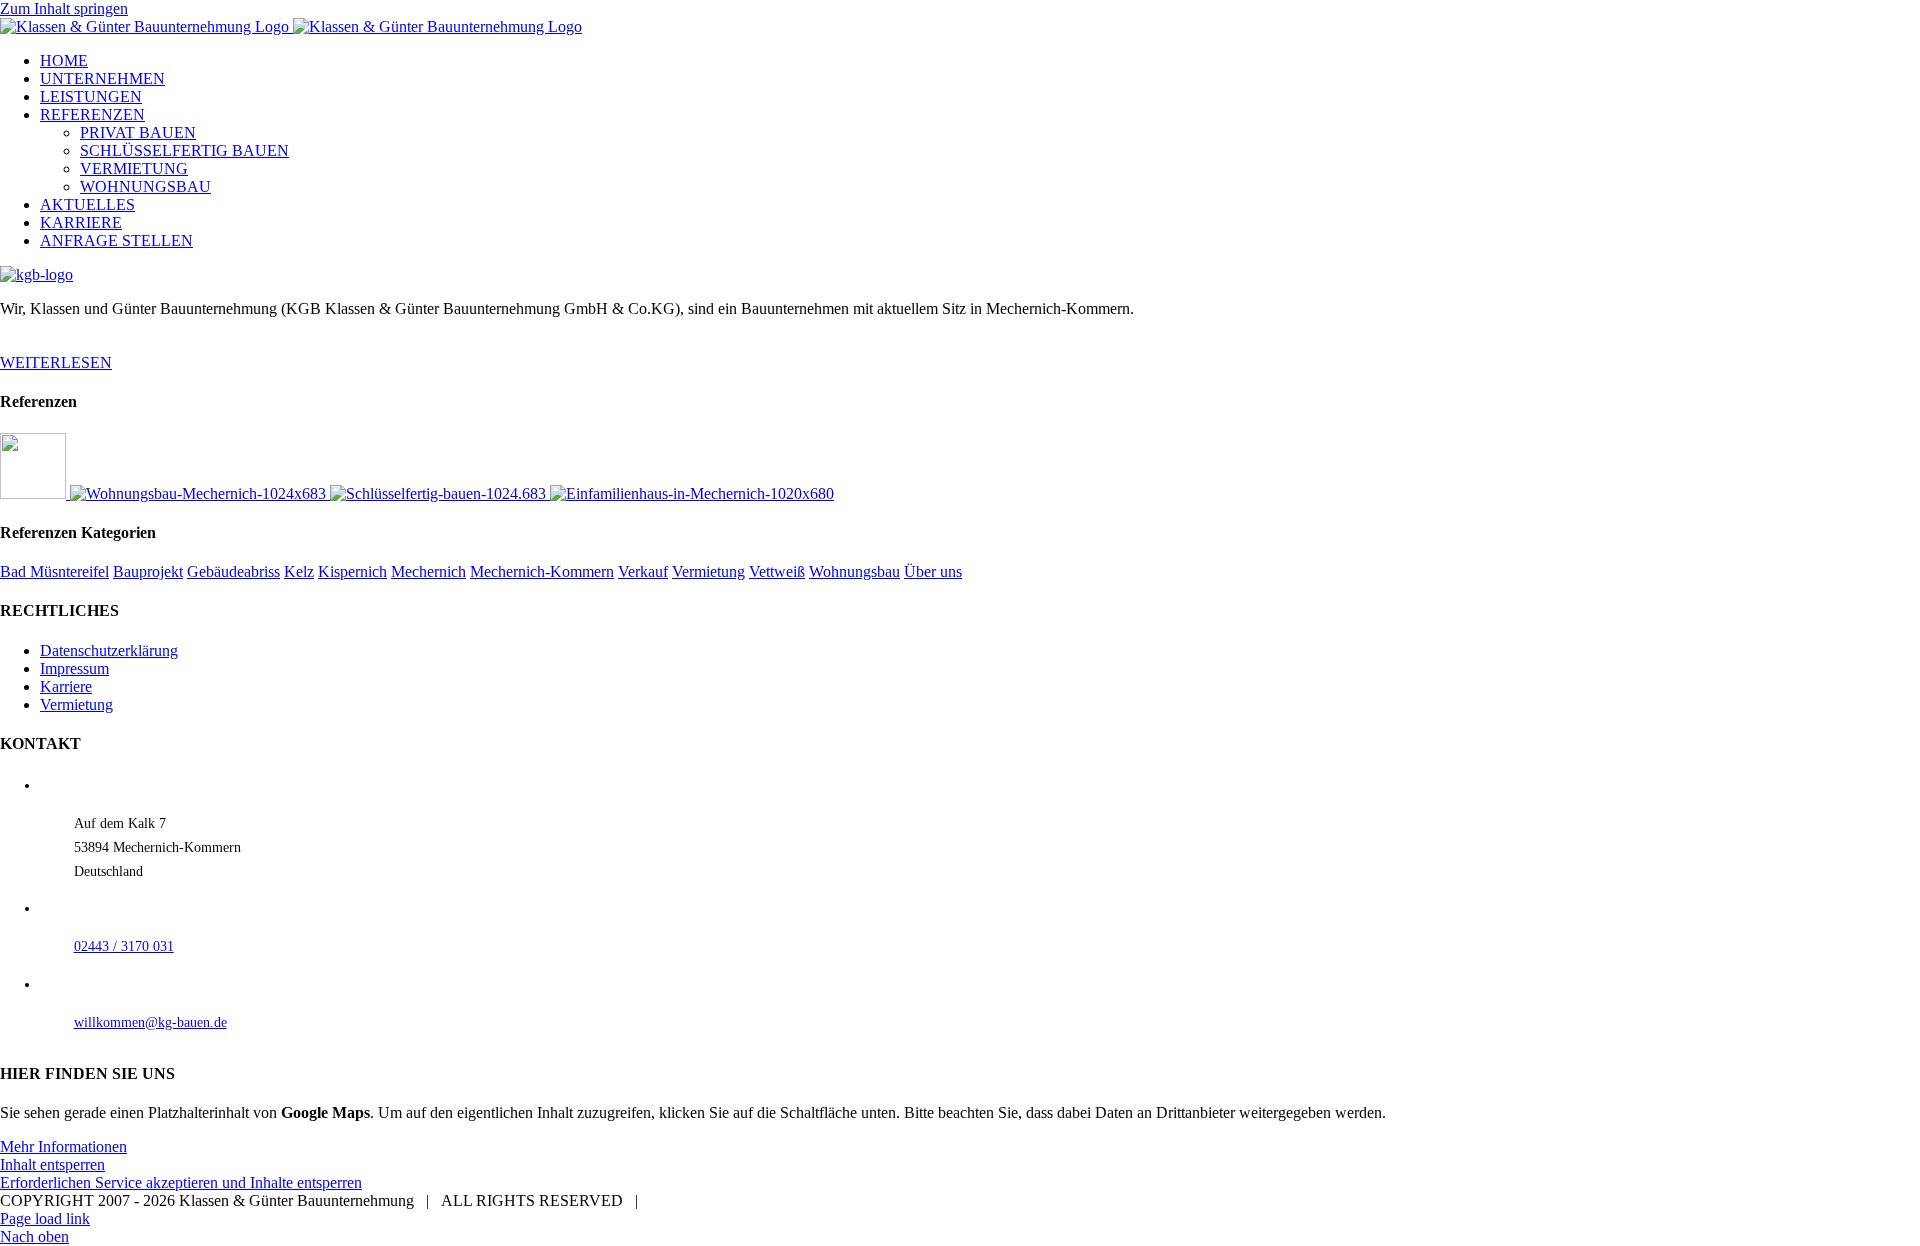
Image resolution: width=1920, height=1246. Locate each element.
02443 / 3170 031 (124, 946)
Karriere (66, 686)
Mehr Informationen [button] (63, 1146)
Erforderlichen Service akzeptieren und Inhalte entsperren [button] (181, 1182)
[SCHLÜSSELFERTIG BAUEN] (440, 493)
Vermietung (708, 571)
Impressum (74, 668)
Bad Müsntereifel (54, 571)
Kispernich (352, 571)
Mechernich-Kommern (542, 571)
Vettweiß (777, 571)
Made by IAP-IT (703, 1200)
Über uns (933, 571)
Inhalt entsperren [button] (52, 1164)
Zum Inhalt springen (64, 8)
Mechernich (428, 571)
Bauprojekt (148, 571)
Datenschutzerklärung (109, 650)
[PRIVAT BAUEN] (692, 493)
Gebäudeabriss (233, 571)
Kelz (299, 571)
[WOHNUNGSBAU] (200, 493)
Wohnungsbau (854, 571)
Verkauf (643, 571)
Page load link (45, 1218)
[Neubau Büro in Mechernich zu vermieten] (35, 493)
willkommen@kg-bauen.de (150, 1022)
